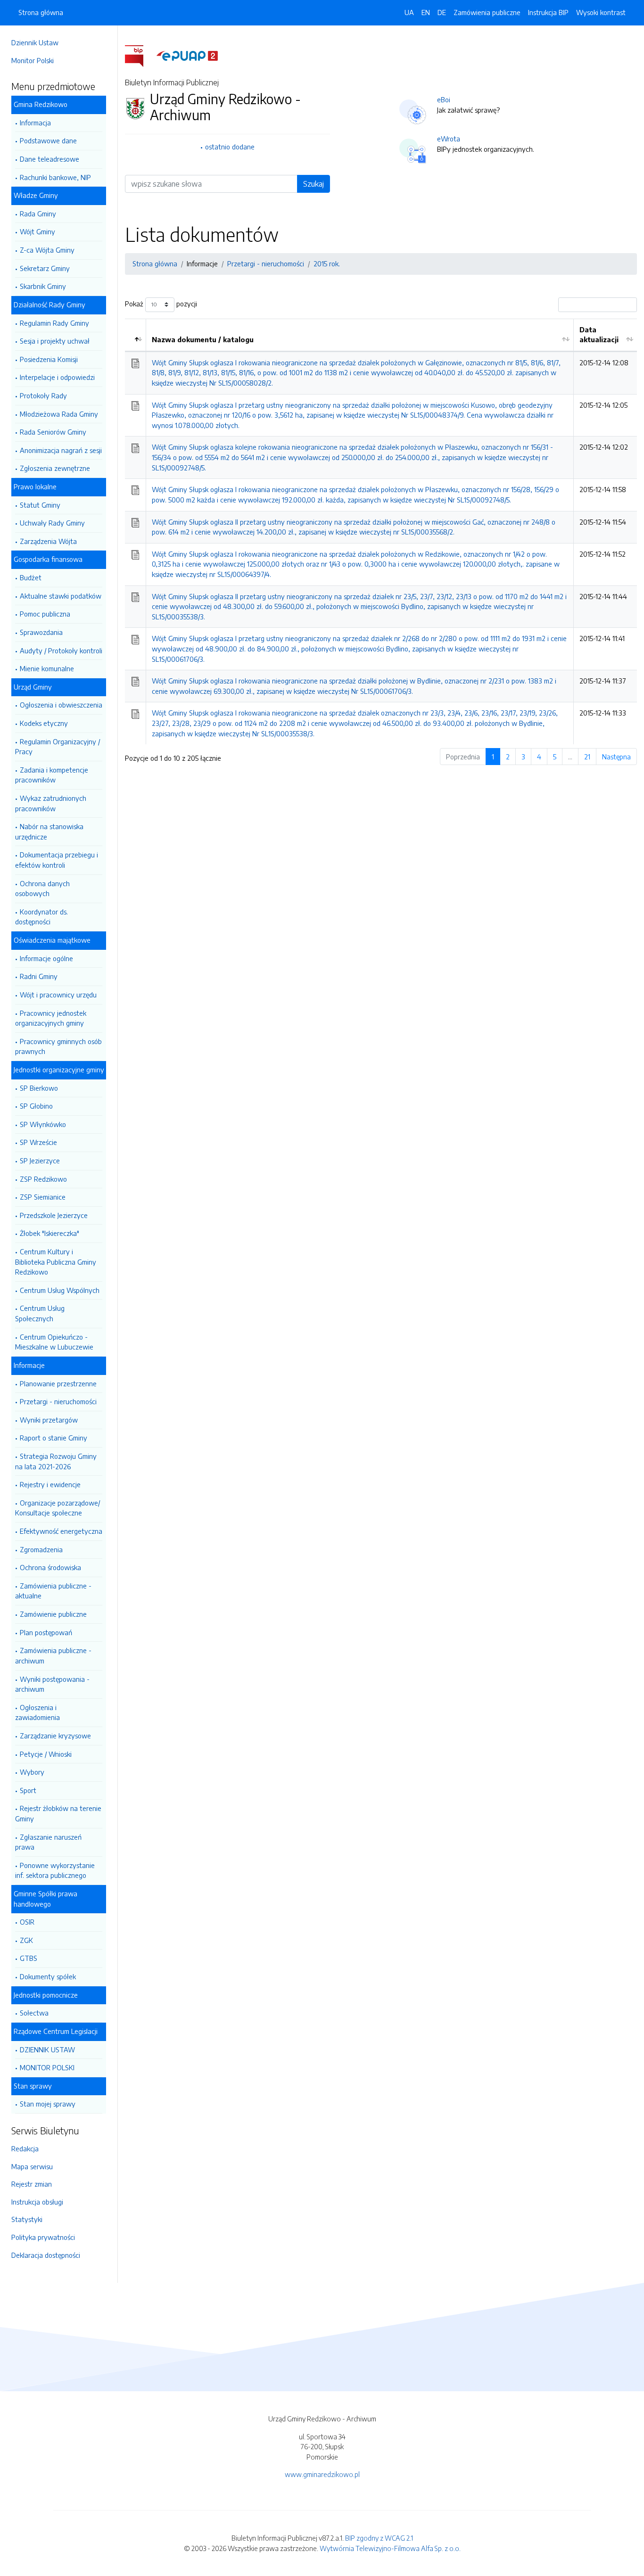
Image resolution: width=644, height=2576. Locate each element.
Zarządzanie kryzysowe (55, 1736)
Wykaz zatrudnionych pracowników (51, 803)
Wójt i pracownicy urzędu (58, 995)
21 (587, 757)
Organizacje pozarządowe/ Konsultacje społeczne (58, 1508)
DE (442, 12)
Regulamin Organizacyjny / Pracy (58, 747)
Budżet (31, 577)
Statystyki (27, 2219)
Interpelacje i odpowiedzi (57, 377)
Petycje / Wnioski (46, 1754)
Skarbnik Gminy (43, 286)
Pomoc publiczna (45, 614)
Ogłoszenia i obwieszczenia (61, 705)
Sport (28, 1790)
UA (409, 12)
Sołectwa (34, 2013)
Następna (616, 757)
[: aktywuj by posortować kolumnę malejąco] (136, 335)
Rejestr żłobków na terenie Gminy (58, 1813)
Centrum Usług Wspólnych (60, 1290)
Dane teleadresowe (50, 159)
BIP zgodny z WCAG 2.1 (379, 2538)
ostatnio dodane (230, 147)
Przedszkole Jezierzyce (54, 1215)
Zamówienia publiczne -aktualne (53, 1591)
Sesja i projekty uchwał (55, 341)
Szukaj (314, 184)
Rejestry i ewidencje (50, 1484)
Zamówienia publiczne (487, 12)
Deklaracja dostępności (46, 2255)
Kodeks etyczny (44, 723)
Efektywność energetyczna (61, 1531)
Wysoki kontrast (601, 12)
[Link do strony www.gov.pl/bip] (140, 55)
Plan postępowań (46, 1632)
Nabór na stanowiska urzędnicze (49, 831)
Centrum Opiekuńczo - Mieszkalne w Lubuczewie (54, 1342)
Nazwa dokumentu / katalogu (203, 339)
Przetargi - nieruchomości (58, 1401)
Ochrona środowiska (50, 1567)
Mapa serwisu (32, 2166)
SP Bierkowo (39, 1088)
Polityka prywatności (43, 2237)
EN (426, 12)
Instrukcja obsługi (37, 2202)
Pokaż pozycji (161, 304)
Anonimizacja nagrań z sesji (61, 450)
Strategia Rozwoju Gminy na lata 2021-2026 (56, 1461)
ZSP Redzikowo (43, 1179)
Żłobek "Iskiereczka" (50, 1233)
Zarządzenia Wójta (48, 541)
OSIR (27, 1922)
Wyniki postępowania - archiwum (52, 1684)
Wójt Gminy (37, 231)
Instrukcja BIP (548, 12)
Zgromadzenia (41, 1549)
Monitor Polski (33, 60)
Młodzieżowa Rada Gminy (59, 414)
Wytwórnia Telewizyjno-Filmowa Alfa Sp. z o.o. (390, 2548)
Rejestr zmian (32, 2184)
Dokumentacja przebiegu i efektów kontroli (57, 860)
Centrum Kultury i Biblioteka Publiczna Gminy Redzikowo (56, 1262)
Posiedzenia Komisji (49, 359)
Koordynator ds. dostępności (41, 917)
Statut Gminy (40, 505)
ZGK (26, 1940)
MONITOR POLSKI (47, 2067)
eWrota (449, 139)
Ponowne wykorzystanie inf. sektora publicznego (55, 1870)
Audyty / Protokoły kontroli (61, 650)
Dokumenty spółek (48, 1976)
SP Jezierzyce (40, 1160)
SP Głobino (36, 1106)
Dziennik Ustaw (35, 42)
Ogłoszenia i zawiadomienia (37, 1712)
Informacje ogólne (46, 958)
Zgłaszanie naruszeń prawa (48, 1842)
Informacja (35, 123)
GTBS (29, 1958)
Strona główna (41, 12)
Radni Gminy (39, 976)
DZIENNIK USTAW (47, 2049)
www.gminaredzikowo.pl (322, 2474)
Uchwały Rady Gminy (52, 523)
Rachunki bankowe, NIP (55, 177)
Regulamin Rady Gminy (54, 323)
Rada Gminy (38, 214)
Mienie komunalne (47, 668)
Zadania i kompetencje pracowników (52, 775)
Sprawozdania (41, 632)
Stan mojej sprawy (48, 2104)
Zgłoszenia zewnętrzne (55, 468)
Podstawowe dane (48, 140)
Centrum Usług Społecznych (40, 1313)
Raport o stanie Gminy (54, 1438)
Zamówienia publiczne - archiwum (53, 1655)
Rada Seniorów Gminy (53, 432)
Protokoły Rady (43, 395)
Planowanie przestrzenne (58, 1383)
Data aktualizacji (599, 335)
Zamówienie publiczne (53, 1614)
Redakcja (25, 2148)
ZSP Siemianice (43, 1197)
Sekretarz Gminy (45, 268)
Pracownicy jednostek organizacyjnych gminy (51, 1018)
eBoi (444, 99)
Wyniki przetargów (49, 1420)
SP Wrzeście (38, 1142)
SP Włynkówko (43, 1124)
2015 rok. (327, 263)
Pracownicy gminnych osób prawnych (58, 1046)
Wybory (32, 1772)
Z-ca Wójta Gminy (47, 250)
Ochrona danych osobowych (42, 889)
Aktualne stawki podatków (61, 596)
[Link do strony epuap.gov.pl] (187, 55)
